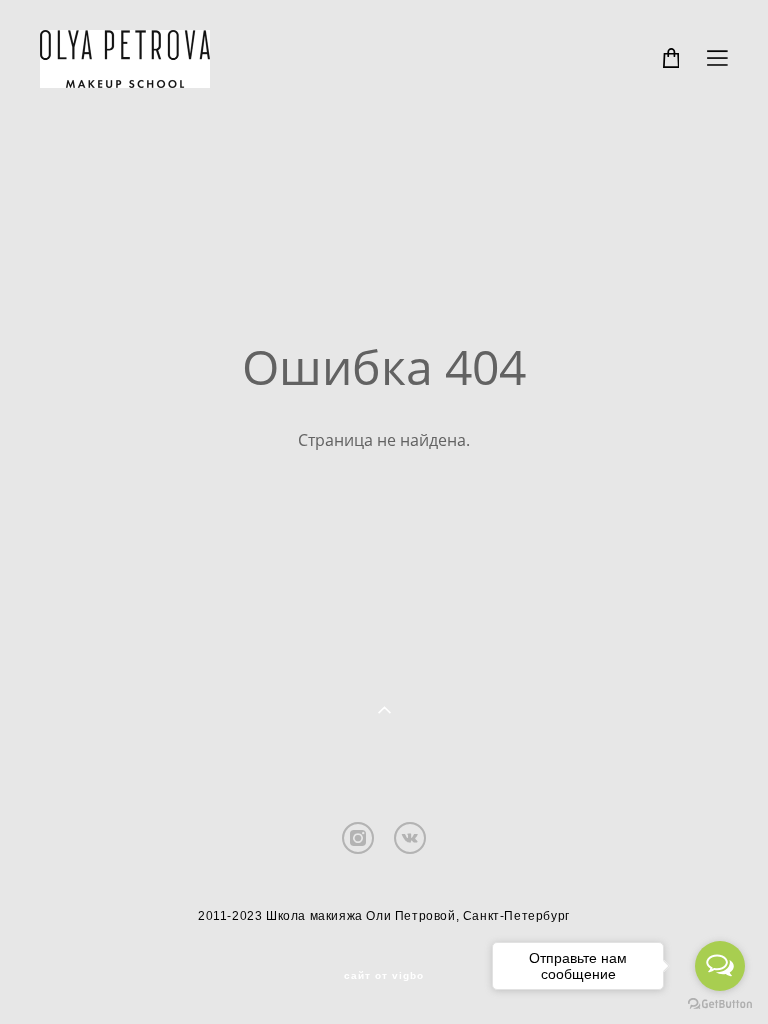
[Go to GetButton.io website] (720, 1004)
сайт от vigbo (384, 976)
